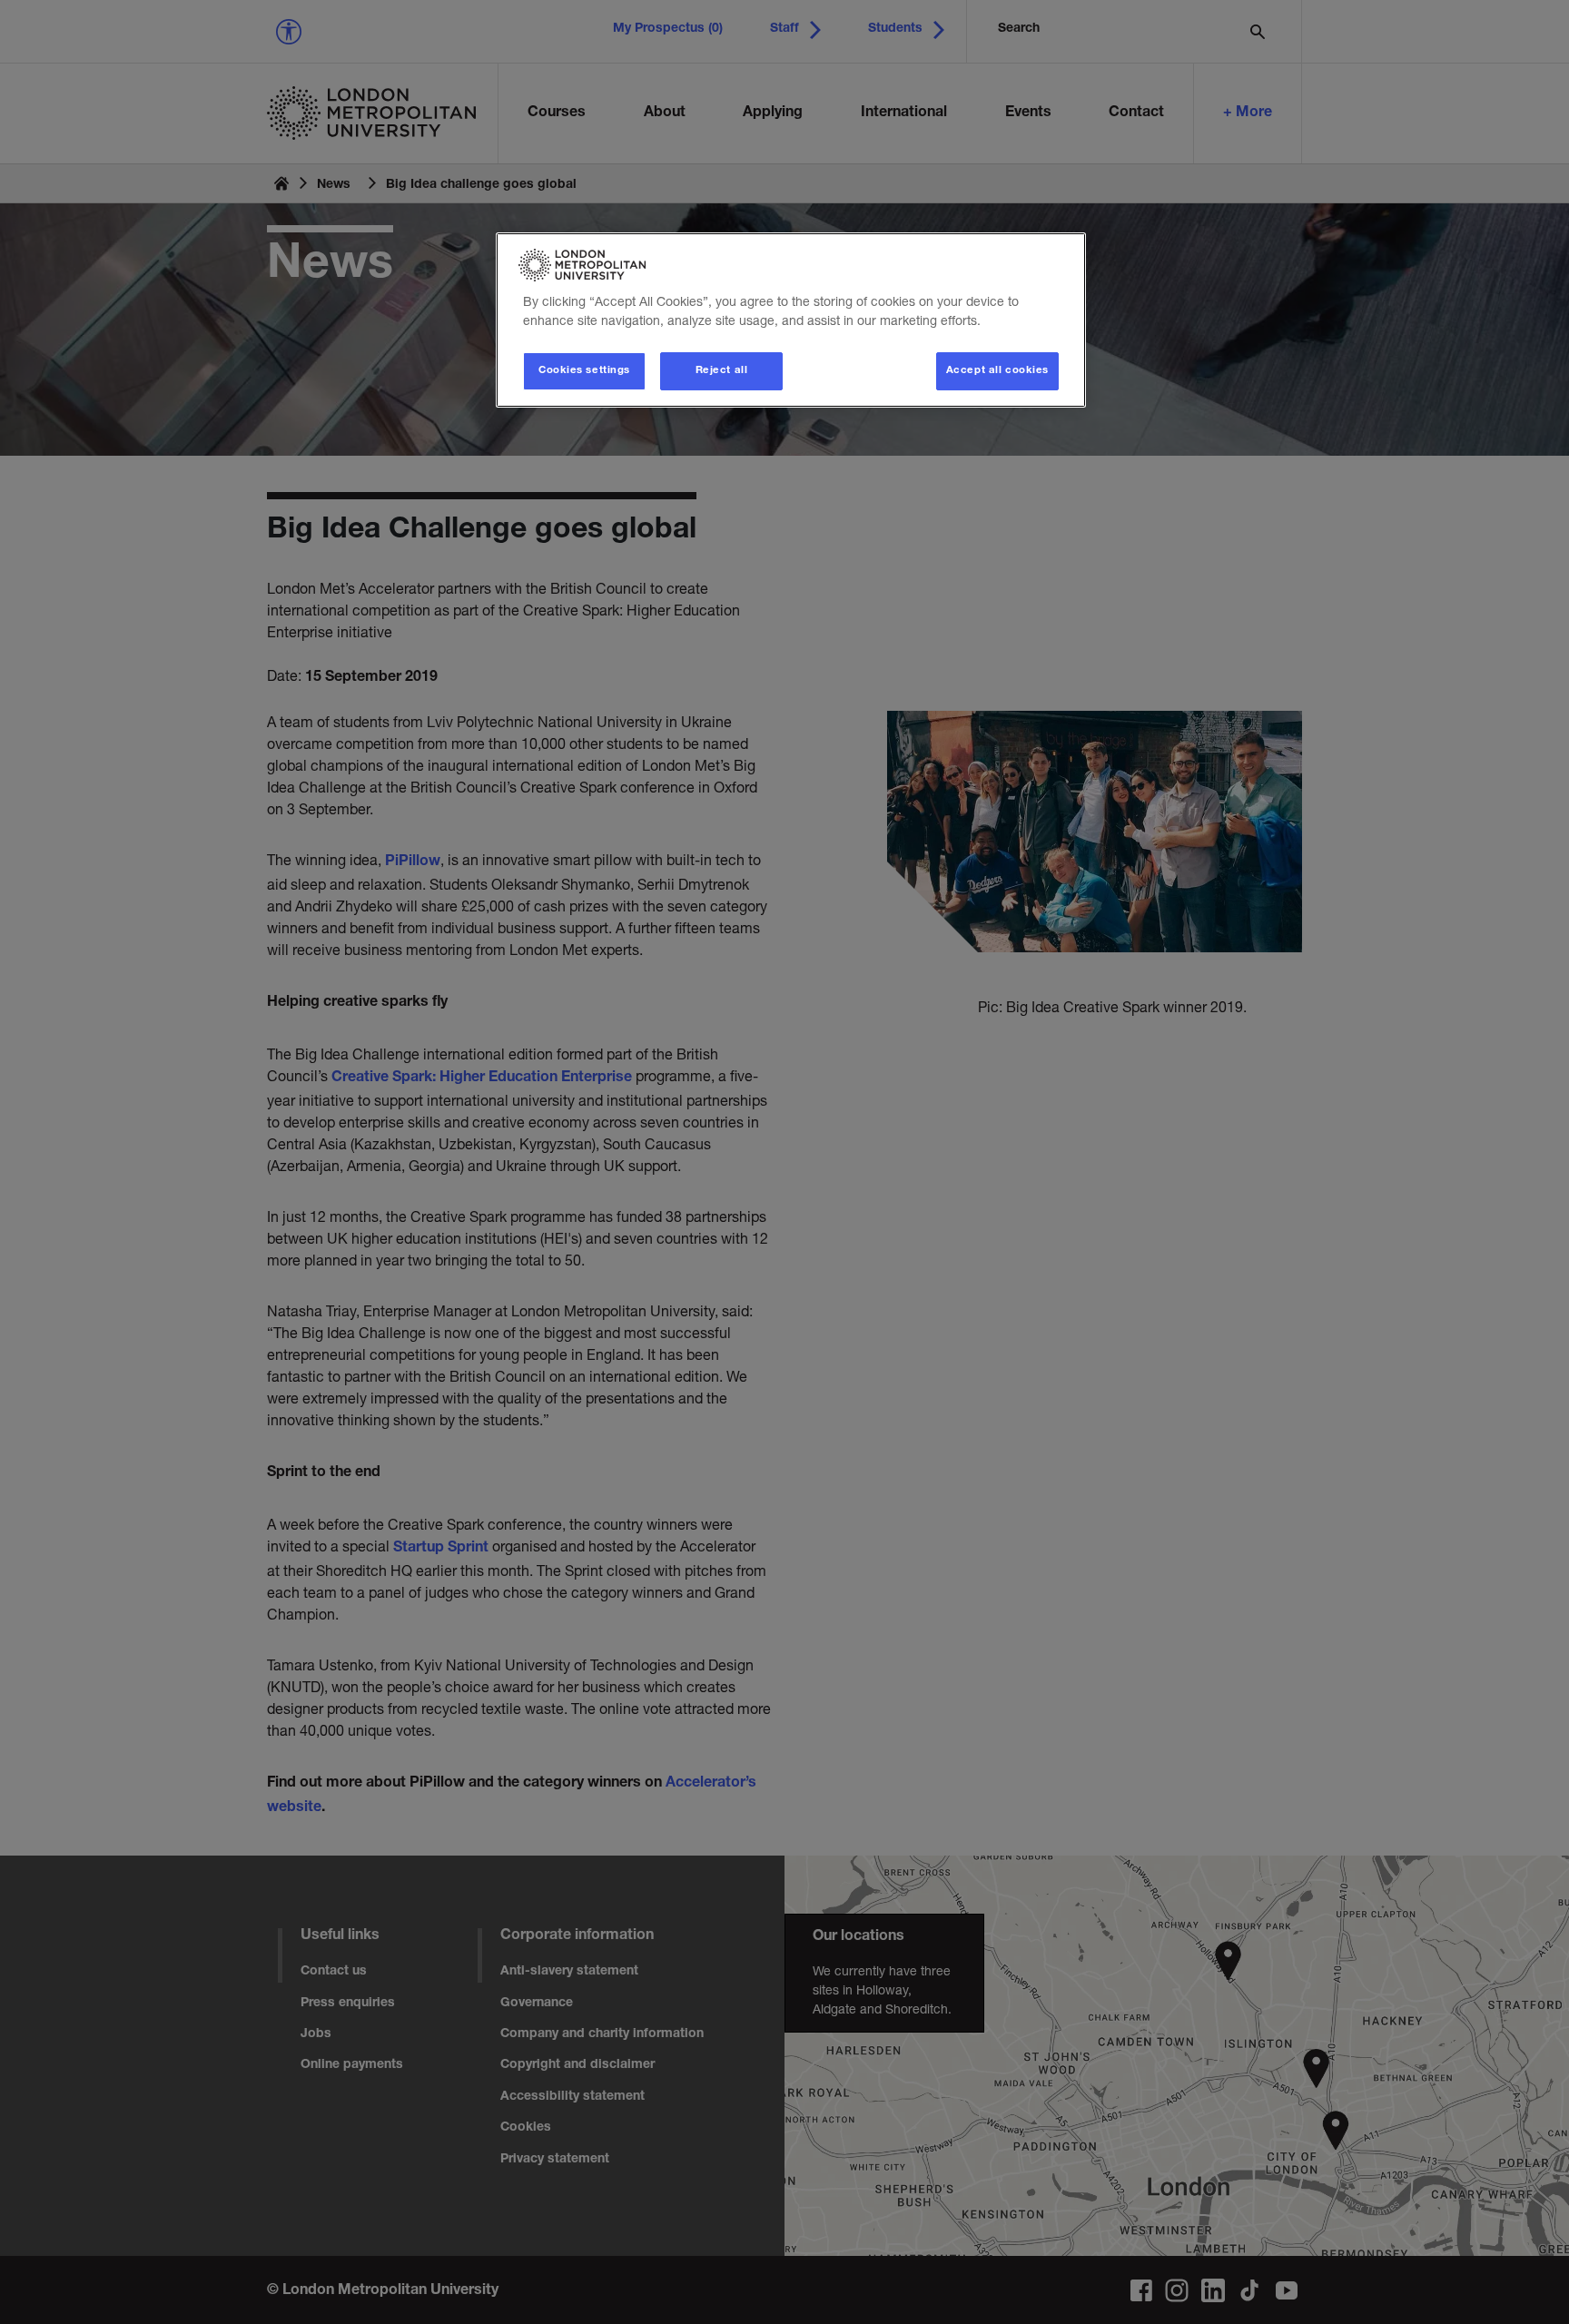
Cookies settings (584, 371)
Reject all (722, 371)
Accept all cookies (997, 371)
